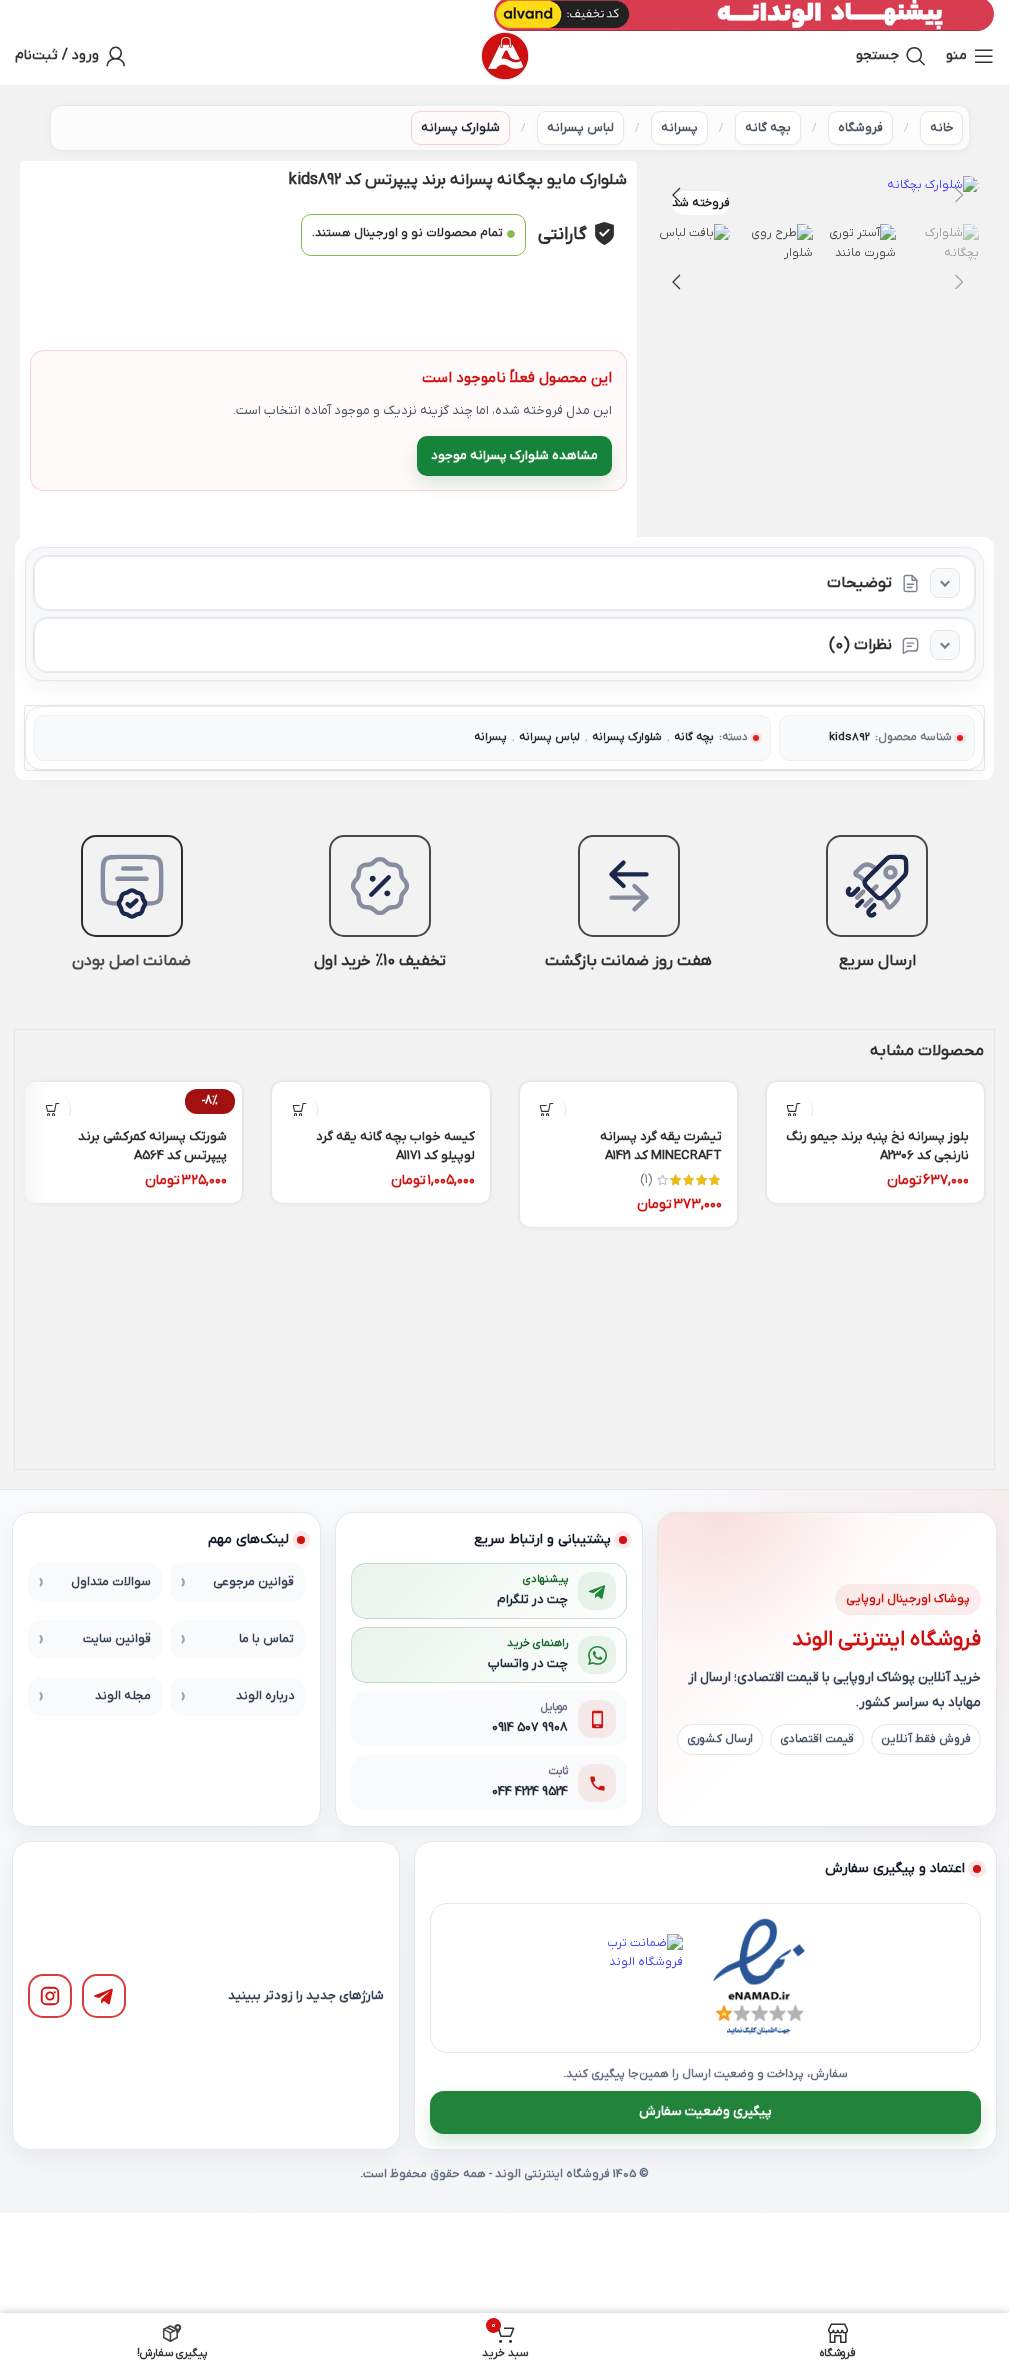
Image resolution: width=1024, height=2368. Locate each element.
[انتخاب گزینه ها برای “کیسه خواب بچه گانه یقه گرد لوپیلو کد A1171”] (299, 1109)
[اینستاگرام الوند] (50, 1996)
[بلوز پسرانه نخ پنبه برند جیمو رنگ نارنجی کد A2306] (875, 1099)
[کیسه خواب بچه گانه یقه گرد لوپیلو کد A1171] (380, 1099)
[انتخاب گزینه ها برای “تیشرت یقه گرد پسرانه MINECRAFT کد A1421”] (547, 1109)
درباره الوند (265, 1696)
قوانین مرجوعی (253, 1582)
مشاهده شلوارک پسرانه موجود (514, 455)
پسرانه (679, 128)
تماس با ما (266, 1639)
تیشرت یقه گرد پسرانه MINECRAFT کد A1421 (661, 1145)
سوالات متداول (111, 1582)
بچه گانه (768, 128)
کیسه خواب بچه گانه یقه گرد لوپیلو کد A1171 (395, 1145)
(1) (646, 1180)
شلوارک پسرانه (460, 128)
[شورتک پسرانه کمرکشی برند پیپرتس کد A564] (133, 1099)
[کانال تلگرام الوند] (104, 1996)
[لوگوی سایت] (505, 56)
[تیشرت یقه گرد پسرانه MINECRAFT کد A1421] (628, 1099)
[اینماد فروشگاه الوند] (759, 1978)
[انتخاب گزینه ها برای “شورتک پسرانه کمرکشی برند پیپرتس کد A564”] (52, 1109)
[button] (959, 195)
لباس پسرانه (580, 128)
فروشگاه (860, 128)
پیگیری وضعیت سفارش (705, 2111)
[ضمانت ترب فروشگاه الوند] (639, 1978)
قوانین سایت (117, 1639)
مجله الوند (123, 1696)
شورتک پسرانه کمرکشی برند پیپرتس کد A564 (152, 1145)
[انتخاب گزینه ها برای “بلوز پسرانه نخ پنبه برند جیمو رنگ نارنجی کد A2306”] (794, 1109)
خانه (941, 128)
